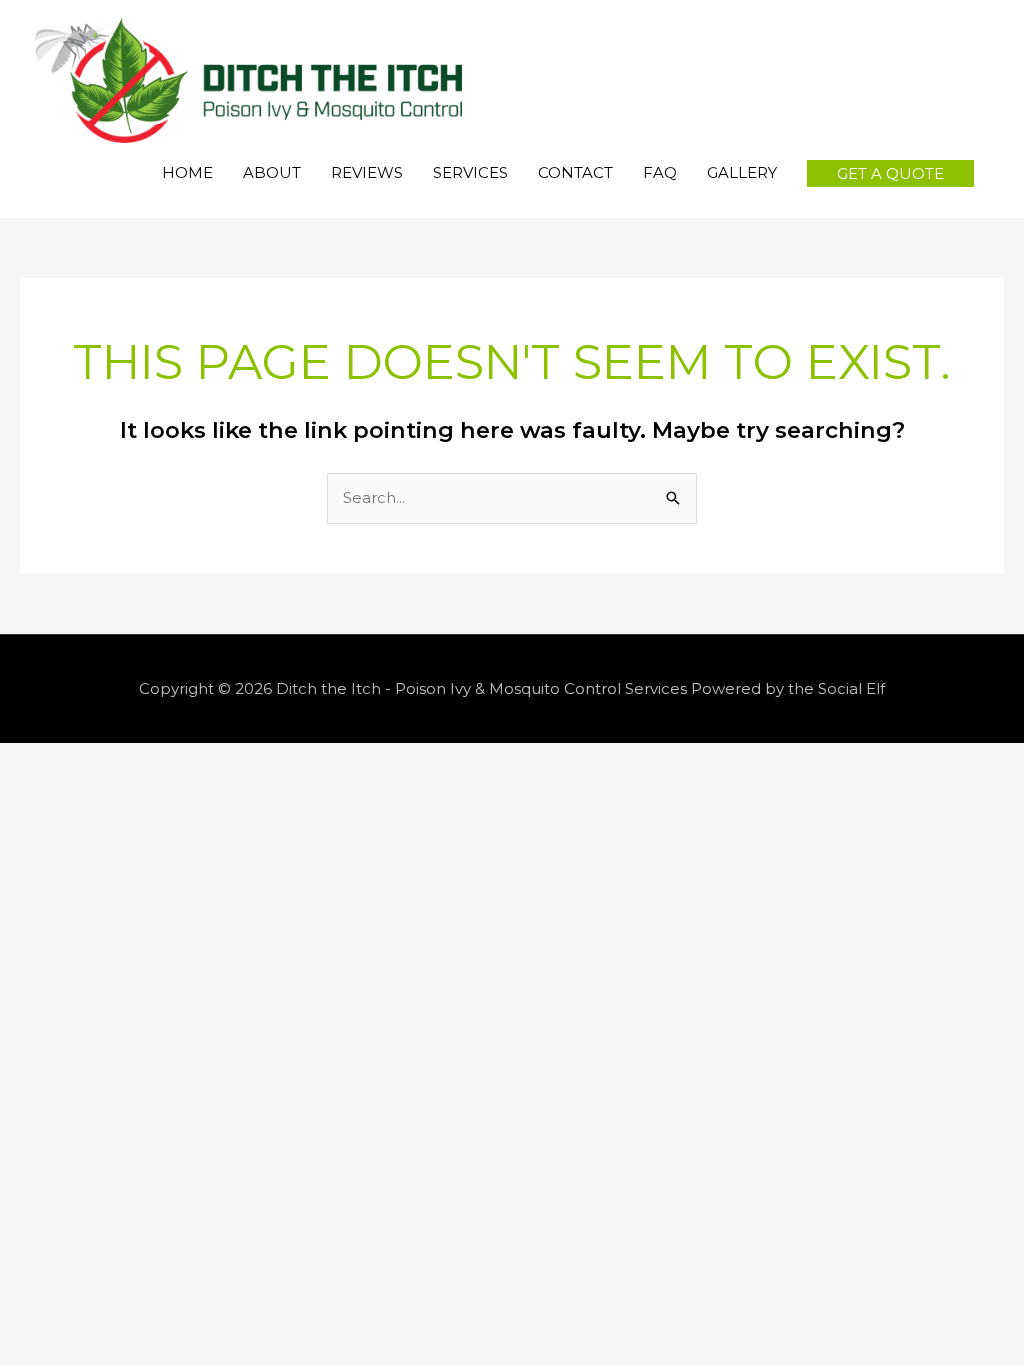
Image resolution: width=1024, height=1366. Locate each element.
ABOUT (272, 172)
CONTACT (575, 172)
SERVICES (470, 172)
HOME (187, 172)
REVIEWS (367, 172)
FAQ (660, 172)
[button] (890, 173)
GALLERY (742, 172)
